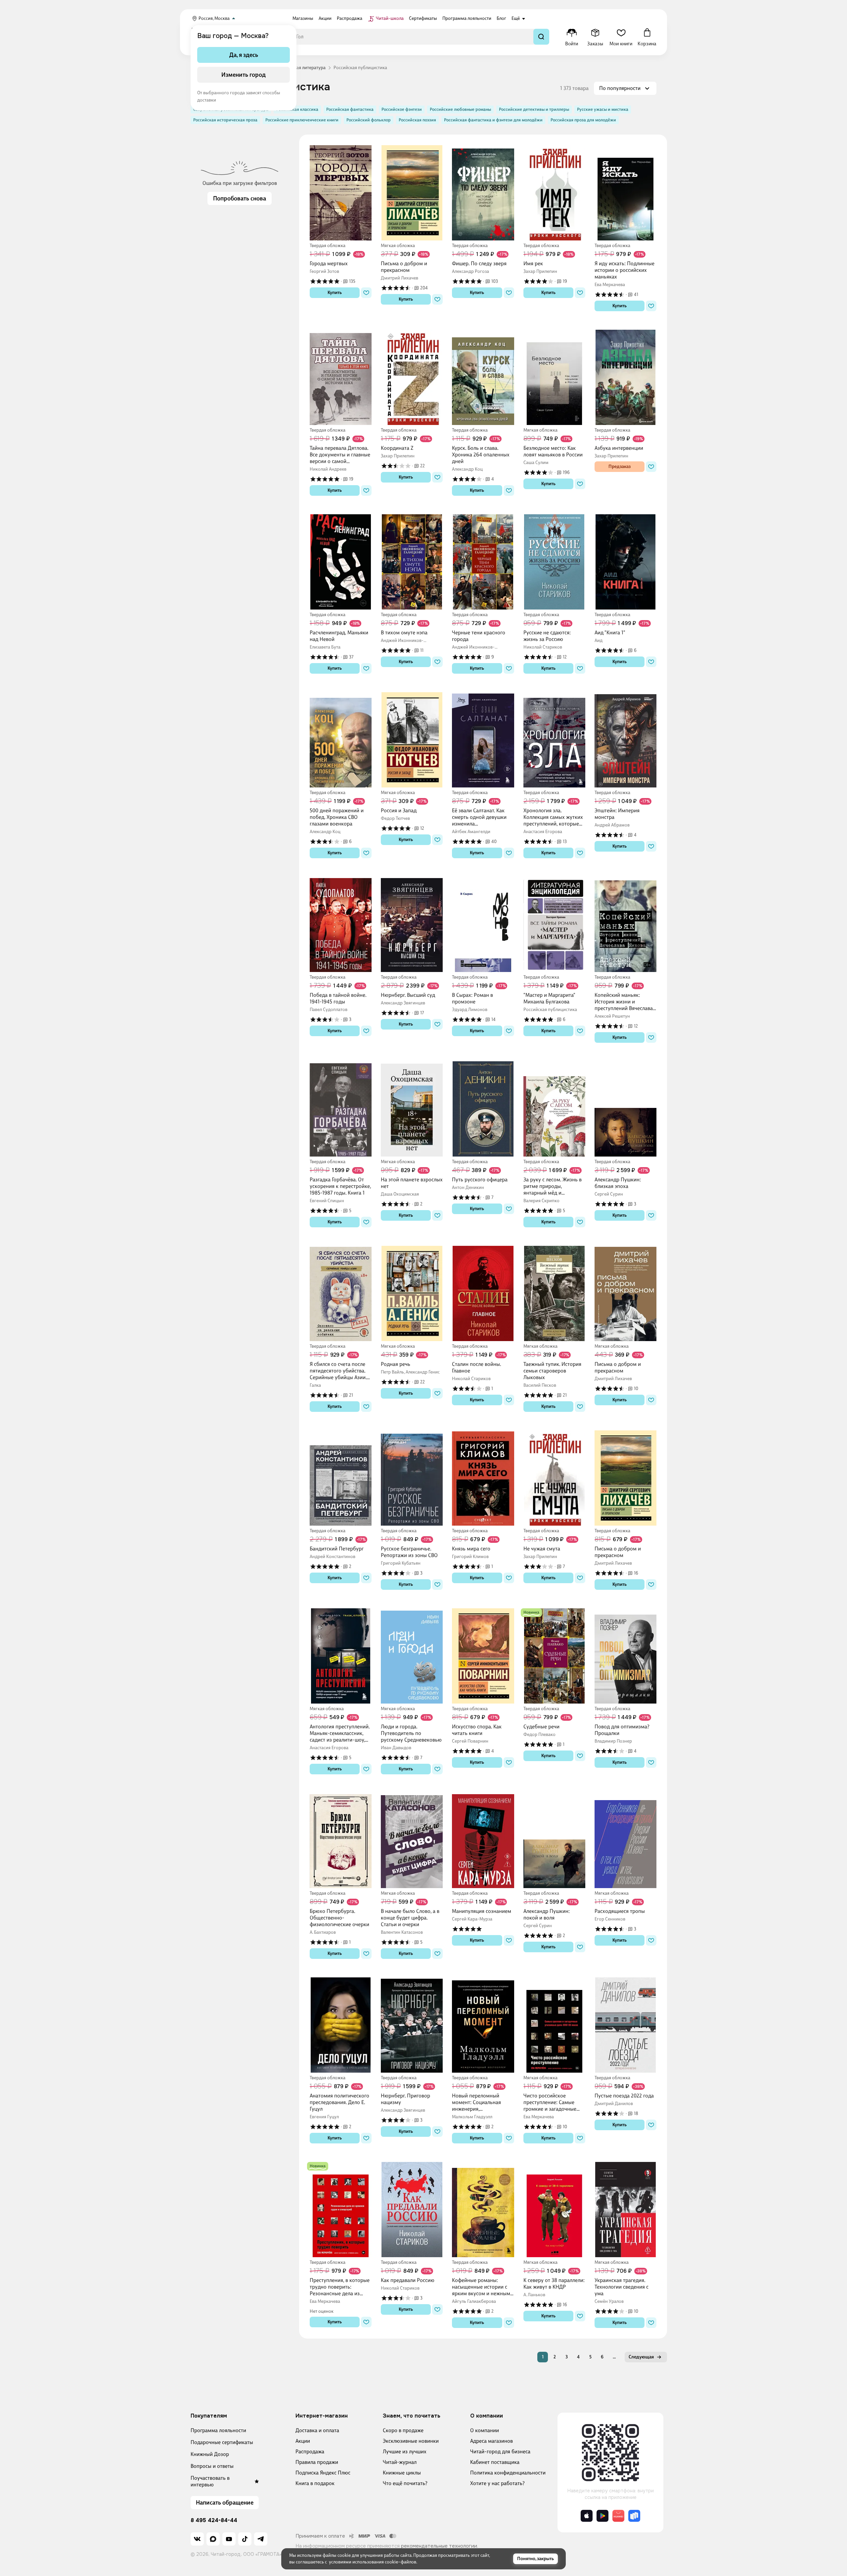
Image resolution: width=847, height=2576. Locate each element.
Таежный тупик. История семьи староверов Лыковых (552, 1371)
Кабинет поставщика (495, 2462)
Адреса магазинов (491, 2441)
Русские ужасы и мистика (603, 109)
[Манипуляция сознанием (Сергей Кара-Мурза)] (483, 1840)
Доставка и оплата (317, 2430)
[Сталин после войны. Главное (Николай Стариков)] (483, 1293)
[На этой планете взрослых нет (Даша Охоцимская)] (412, 1109)
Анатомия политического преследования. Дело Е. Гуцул (339, 2102)
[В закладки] (366, 293)
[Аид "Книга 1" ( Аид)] (625, 562)
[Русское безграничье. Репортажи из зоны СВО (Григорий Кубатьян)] (412, 1478)
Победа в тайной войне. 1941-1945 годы (338, 998)
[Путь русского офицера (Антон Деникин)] (483, 1109)
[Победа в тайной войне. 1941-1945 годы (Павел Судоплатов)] (341, 924)
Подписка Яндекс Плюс (323, 2473)
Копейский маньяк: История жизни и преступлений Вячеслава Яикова (624, 1002)
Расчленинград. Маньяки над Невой (339, 636)
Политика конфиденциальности (508, 2473)
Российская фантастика (350, 109)
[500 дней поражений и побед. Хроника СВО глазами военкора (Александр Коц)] (341, 740)
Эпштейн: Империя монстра (617, 814)
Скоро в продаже (403, 2430)
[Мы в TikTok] (245, 2539)
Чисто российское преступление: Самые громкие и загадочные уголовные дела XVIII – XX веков (554, 2102)
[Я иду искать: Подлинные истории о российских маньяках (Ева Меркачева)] (625, 193)
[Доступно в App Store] (587, 2516)
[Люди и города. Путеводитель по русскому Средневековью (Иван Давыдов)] (412, 1656)
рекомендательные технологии (439, 2546)
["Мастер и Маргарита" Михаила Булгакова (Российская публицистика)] (554, 924)
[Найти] (541, 37)
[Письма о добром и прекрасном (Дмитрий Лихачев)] (412, 193)
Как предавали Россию (408, 2280)
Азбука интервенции (619, 448)
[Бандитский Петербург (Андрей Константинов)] (341, 1478)
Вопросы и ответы (212, 2466)
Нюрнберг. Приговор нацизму (405, 2099)
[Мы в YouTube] (229, 2539)
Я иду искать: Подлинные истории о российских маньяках (624, 270)
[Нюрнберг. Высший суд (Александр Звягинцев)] (412, 924)
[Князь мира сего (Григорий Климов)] (483, 1478)
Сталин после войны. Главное (476, 1367)
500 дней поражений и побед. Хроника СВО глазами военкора (337, 817)
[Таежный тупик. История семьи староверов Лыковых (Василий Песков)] (554, 1293)
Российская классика (297, 109)
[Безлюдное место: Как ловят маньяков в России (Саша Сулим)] (554, 377)
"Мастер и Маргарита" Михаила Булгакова (549, 998)
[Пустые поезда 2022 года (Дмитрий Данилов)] (625, 2025)
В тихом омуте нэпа (404, 633)
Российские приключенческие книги (302, 120)
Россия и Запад (399, 810)
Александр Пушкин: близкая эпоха (618, 1183)
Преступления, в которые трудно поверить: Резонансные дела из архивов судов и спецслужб (340, 2287)
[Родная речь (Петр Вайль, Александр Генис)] (412, 1293)
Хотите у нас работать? (497, 2483)
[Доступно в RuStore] (634, 2516)
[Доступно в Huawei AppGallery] (618, 2516)
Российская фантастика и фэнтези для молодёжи (493, 120)
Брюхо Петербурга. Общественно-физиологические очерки (339, 1918)
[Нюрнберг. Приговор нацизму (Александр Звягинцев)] (412, 2025)
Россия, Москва (214, 18)
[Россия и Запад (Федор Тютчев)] (412, 740)
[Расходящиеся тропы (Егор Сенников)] (625, 1840)
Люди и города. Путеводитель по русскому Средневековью (411, 1733)
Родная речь (396, 1364)
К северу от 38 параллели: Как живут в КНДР (554, 2283)
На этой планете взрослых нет (412, 1183)
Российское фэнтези (402, 109)
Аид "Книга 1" (610, 633)
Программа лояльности (218, 2430)
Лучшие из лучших (405, 2451)
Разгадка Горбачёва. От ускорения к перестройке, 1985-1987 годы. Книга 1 (340, 1186)
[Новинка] (531, 1613)
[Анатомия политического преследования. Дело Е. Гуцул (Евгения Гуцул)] (341, 2025)
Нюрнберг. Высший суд (408, 995)
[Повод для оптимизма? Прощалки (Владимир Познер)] (625, 1656)
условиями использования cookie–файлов (373, 2562)
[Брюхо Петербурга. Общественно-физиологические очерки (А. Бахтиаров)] (341, 1840)
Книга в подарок (315, 2483)
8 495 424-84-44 (214, 2520)
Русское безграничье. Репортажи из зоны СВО (409, 1552)
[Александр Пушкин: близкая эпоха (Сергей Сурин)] (625, 1109)
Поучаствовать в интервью (210, 2481)
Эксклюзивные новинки (411, 2441)
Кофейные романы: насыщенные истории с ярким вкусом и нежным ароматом (481, 2287)
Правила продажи (317, 2462)
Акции (303, 2441)
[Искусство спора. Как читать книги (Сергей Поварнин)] (483, 1656)
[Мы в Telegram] (261, 2539)
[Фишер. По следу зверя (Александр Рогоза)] (483, 193)
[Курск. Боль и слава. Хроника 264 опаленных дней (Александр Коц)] (483, 377)
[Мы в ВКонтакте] (197, 2539)
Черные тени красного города (479, 636)
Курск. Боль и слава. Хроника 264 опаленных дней (481, 455)
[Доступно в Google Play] (602, 2516)
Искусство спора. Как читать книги (477, 1730)
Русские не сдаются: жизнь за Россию (547, 636)
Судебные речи (541, 1727)
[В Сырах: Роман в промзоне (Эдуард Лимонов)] (483, 924)
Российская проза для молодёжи (583, 120)
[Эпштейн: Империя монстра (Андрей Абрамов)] (625, 740)
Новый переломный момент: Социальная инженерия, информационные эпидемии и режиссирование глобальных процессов (479, 2102)
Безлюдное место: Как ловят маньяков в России (553, 451)
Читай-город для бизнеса (500, 2451)
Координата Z (397, 448)
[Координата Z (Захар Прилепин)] (412, 377)
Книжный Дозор (210, 2454)
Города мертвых (329, 263)
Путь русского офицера (480, 1180)
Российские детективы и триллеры (534, 109)
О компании (485, 2430)
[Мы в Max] (213, 2539)
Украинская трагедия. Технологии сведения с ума (622, 2287)
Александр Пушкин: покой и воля (547, 1914)
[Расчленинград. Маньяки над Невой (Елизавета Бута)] (341, 562)
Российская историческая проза (225, 120)
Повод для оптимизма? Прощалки (622, 1730)
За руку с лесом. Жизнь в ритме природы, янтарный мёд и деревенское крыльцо (553, 1186)
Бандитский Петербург (337, 1549)
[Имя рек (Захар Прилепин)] (554, 193)
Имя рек (533, 263)
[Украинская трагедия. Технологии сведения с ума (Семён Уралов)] (625, 2210)
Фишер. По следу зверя (479, 263)
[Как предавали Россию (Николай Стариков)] (412, 2210)
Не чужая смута (542, 1549)
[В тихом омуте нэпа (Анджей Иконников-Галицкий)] (412, 562)
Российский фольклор (369, 120)
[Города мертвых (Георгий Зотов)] (341, 193)
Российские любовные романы (460, 109)
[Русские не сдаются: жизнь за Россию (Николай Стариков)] (554, 562)
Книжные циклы (402, 2473)
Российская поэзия (417, 120)
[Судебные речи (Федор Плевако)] (554, 1656)
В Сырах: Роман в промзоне (472, 998)
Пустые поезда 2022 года (624, 2096)
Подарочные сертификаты (222, 2442)
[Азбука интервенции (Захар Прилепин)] (625, 377)
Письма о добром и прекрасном (404, 267)
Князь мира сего (471, 1549)
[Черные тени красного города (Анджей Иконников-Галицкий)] (483, 562)
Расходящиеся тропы (620, 1911)
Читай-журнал (400, 2462)
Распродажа (310, 2451)
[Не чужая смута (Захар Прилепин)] (554, 1478)
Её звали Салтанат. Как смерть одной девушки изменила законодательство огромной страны (479, 817)
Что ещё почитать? (405, 2483)
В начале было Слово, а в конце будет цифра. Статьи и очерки (410, 1918)
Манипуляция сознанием (482, 1911)
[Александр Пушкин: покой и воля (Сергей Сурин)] (554, 1840)
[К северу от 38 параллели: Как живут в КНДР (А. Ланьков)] (554, 2210)
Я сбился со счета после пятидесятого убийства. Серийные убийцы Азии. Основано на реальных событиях (338, 1371)
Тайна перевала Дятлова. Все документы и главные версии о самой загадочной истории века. (340, 455)
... (614, 2357)
